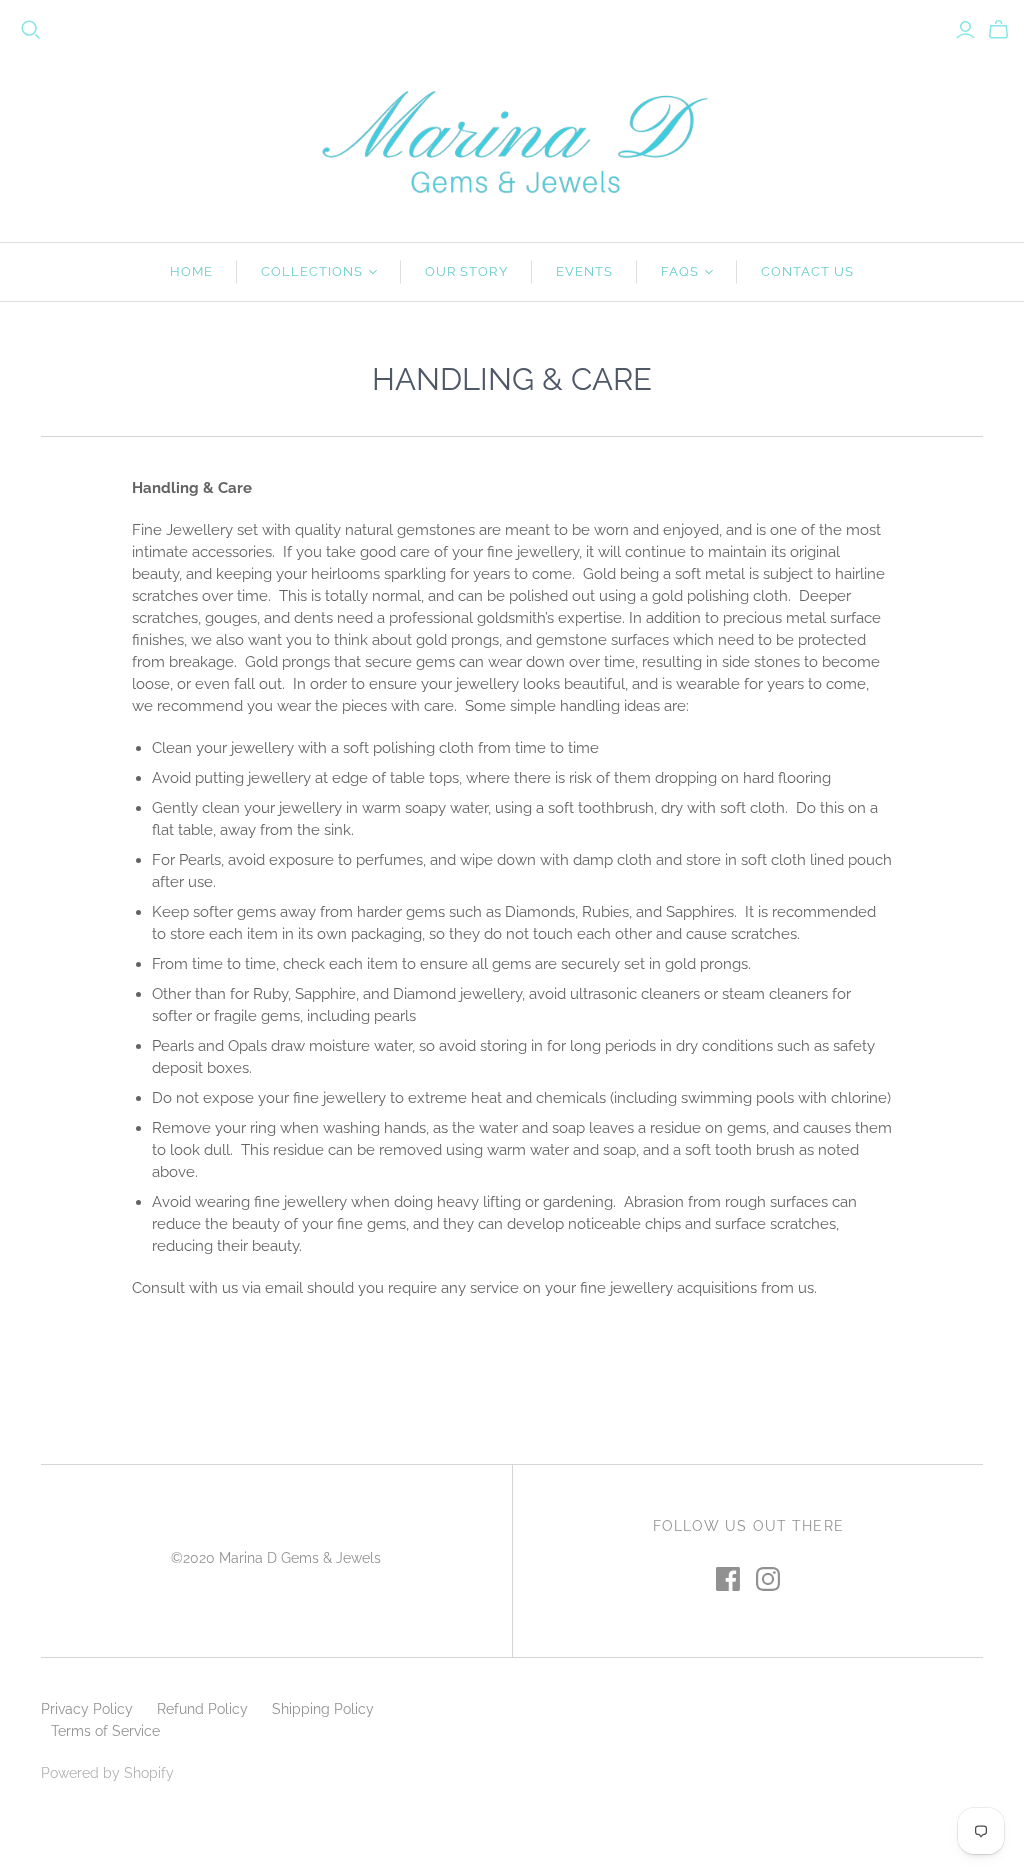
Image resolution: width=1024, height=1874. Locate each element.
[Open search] (31, 30)
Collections (312, 271)
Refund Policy (202, 1709)
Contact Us (807, 271)
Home (191, 271)
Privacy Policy (87, 1709)
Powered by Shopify (107, 1773)
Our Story (466, 271)
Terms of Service (105, 1731)
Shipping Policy (323, 1709)
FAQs (680, 271)
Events (584, 271)
